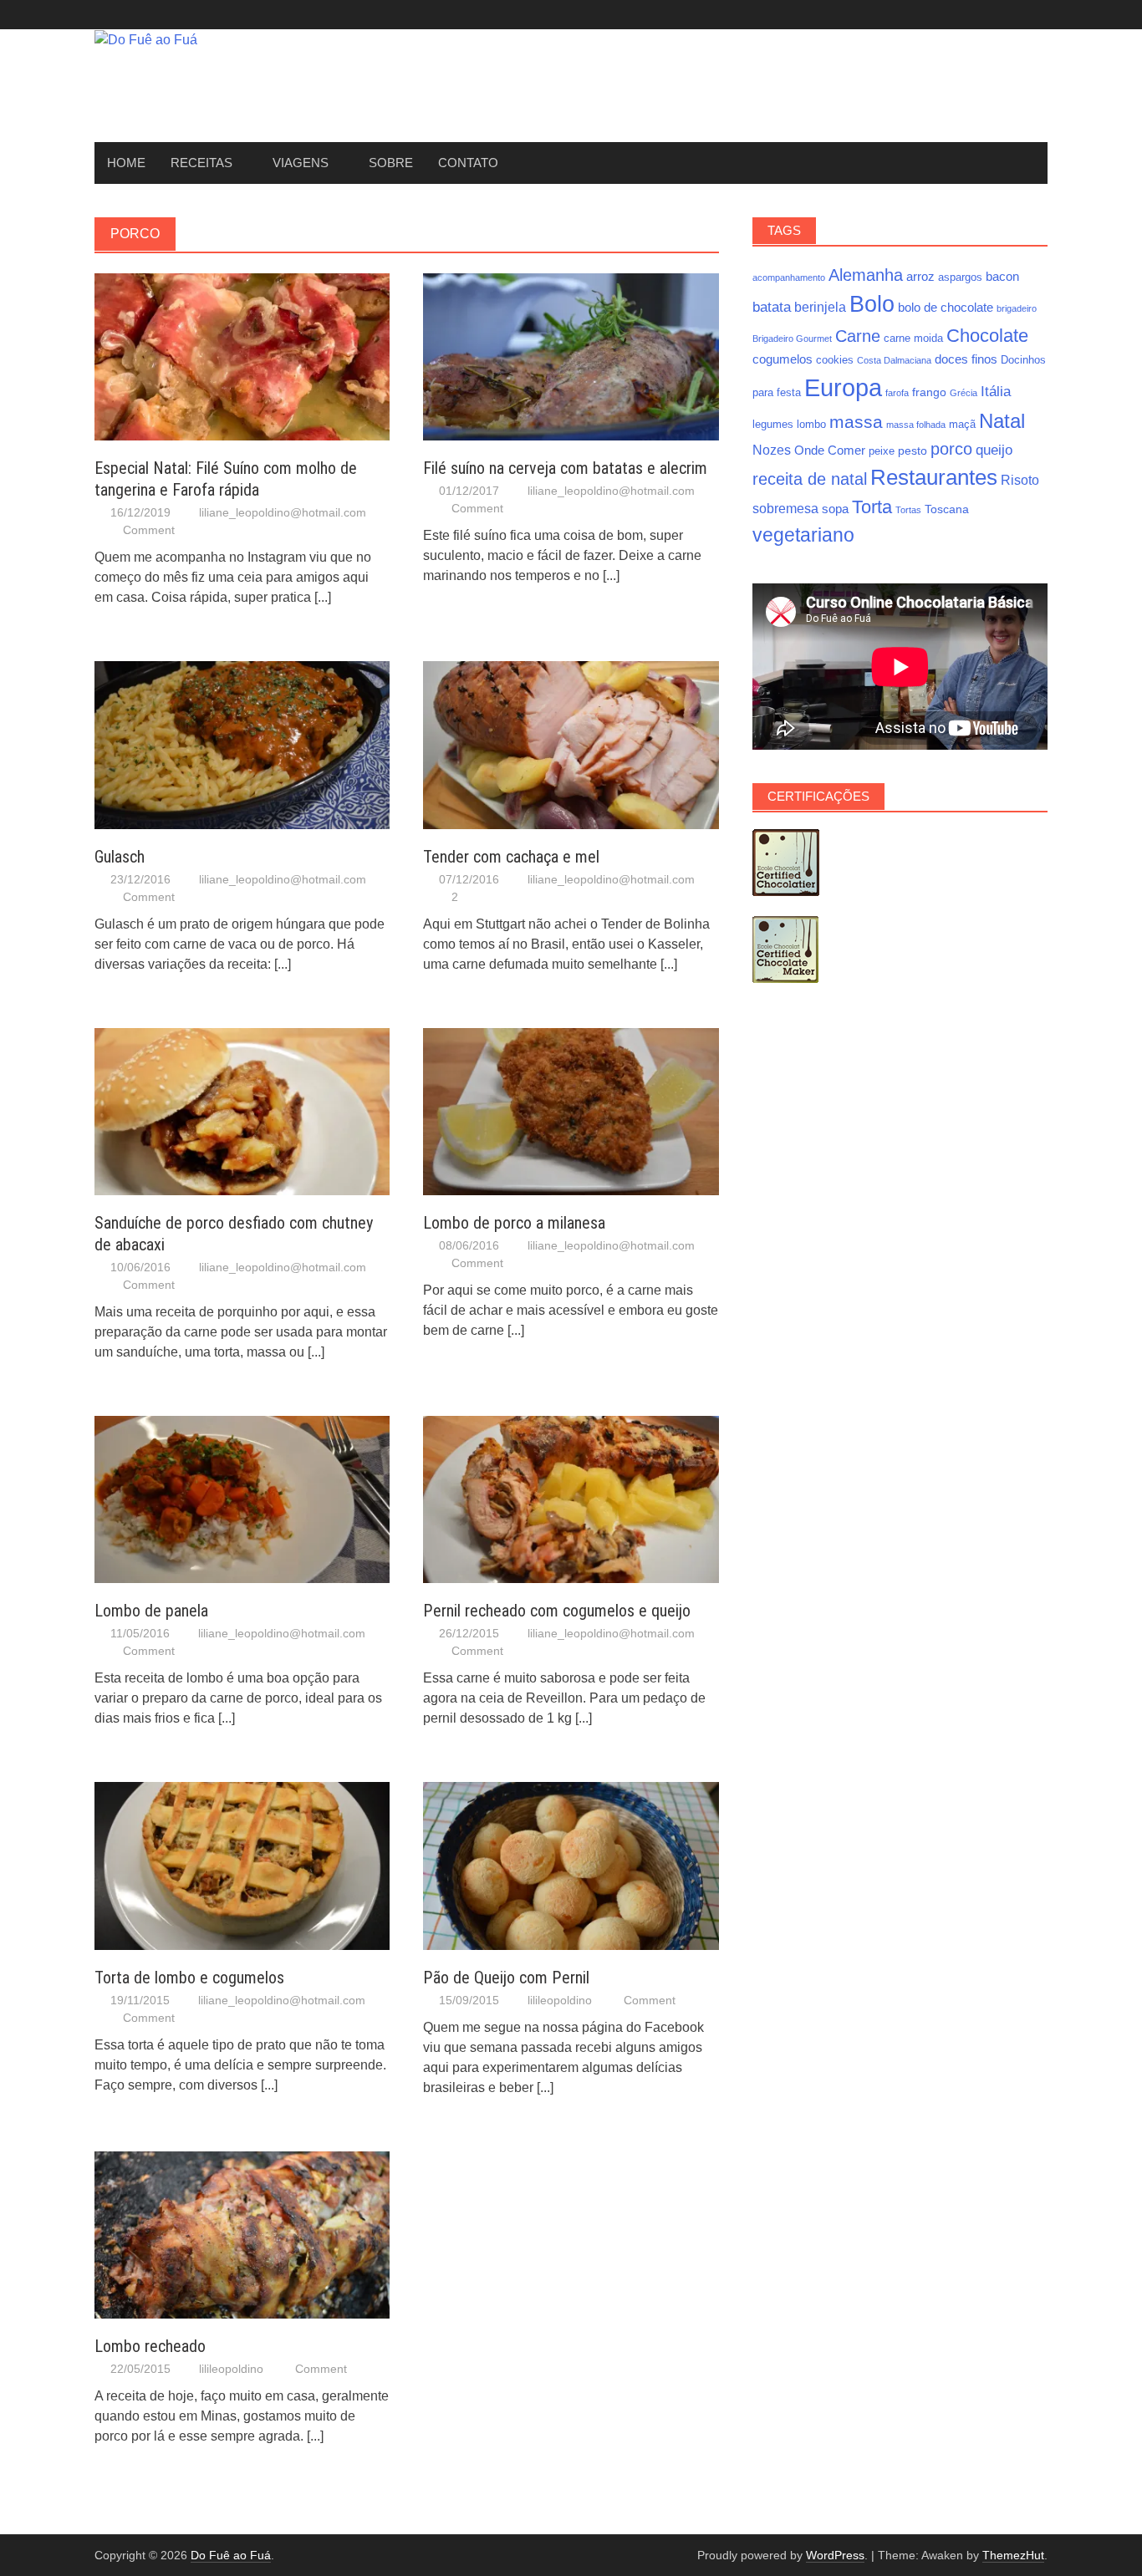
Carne (858, 336)
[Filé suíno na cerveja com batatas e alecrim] (571, 356)
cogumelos (783, 359)
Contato (468, 163)
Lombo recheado (150, 2346)
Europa (843, 387)
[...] (323, 597)
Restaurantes (934, 477)
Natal (1002, 421)
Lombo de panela (151, 1611)
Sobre (391, 163)
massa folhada (916, 425)
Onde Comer (830, 450)
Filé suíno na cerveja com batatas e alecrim (565, 468)
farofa (897, 393)
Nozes (772, 450)
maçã (962, 425)
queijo (994, 450)
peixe (882, 451)
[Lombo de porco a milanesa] (571, 1110)
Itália (996, 391)
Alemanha (866, 275)
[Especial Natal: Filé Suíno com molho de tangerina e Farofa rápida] (242, 356)
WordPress (835, 2555)
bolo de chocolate (946, 307)
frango (929, 392)
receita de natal (810, 479)
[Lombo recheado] (242, 2234)
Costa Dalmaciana (894, 360)
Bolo (872, 304)
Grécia (964, 393)
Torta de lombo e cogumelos (189, 1978)
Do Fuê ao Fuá (231, 2555)
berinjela (820, 307)
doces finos (966, 359)
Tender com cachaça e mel (511, 857)
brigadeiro (1017, 308)
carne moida (913, 339)
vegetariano (803, 535)
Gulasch (120, 857)
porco (951, 449)
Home (126, 163)
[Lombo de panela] (242, 1498)
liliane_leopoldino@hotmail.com (283, 512)
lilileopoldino (560, 2000)
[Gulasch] (242, 744)
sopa (835, 509)
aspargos (960, 277)
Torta (872, 507)
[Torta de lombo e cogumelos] (242, 1865)
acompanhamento (789, 277)
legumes (773, 425)
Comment (149, 530)
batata (772, 307)
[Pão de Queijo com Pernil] (571, 1865)
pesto (913, 451)
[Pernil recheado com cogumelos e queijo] (571, 1498)
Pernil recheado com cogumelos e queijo (557, 1611)
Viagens (301, 163)
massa (856, 422)
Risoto (1020, 480)
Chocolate (987, 336)
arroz (920, 276)
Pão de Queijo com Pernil (506, 1978)
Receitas (201, 163)
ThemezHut (1013, 2555)
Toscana (947, 509)
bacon (1002, 276)
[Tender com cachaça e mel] (571, 744)
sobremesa (785, 508)
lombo (811, 425)
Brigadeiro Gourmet (792, 339)
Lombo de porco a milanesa (514, 1223)
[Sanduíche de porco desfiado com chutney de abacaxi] (242, 1110)
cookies (835, 360)
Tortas (908, 510)
